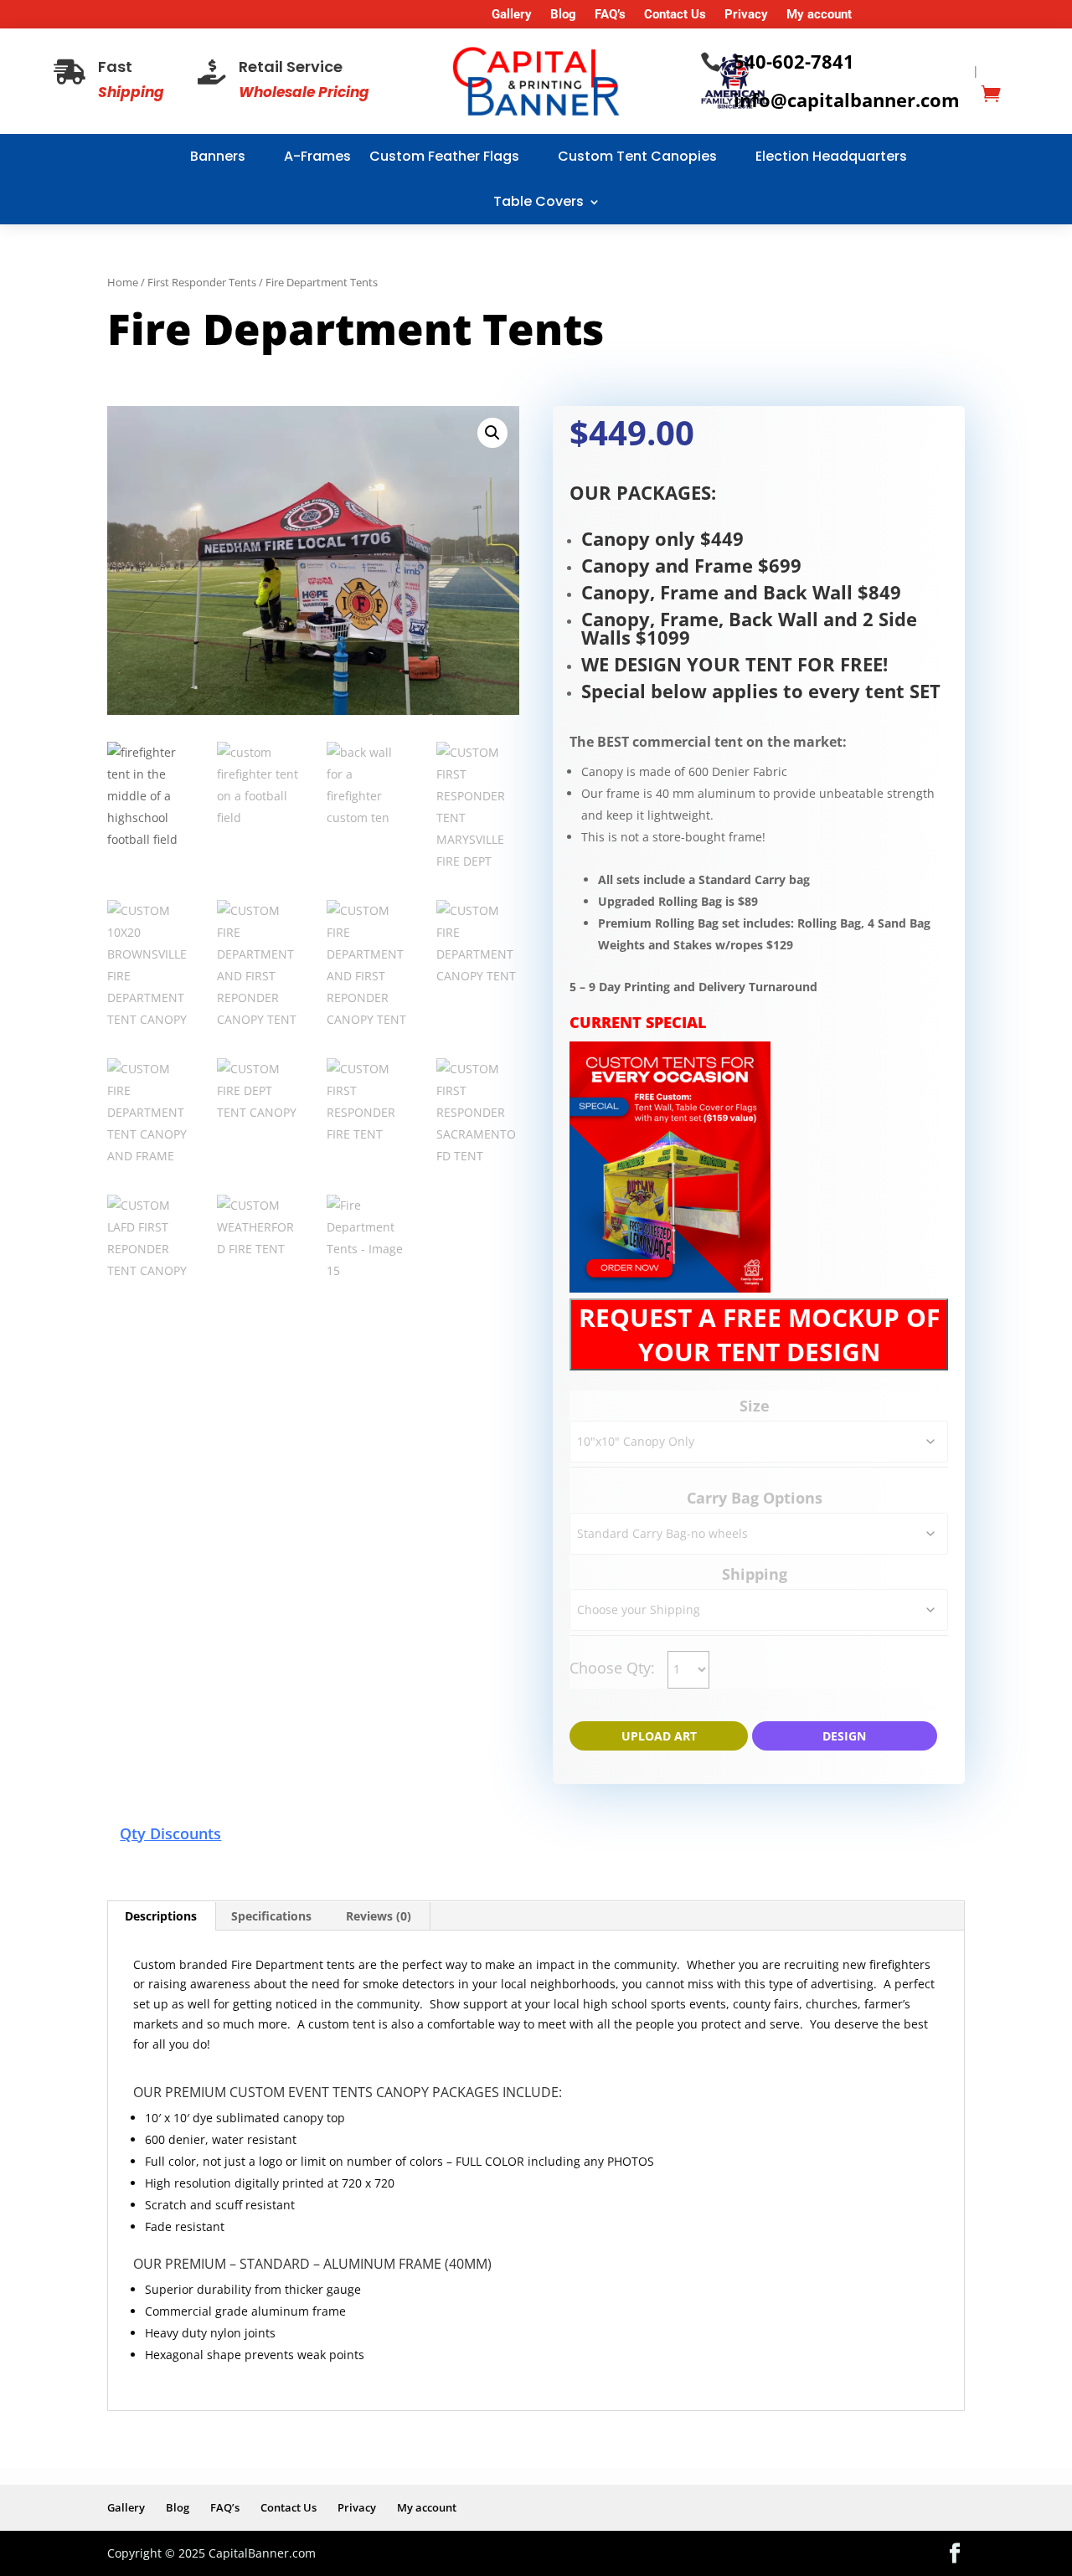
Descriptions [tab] (161, 1916)
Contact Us (675, 15)
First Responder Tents (202, 282)
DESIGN (844, 1736)
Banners (218, 156)
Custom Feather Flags (444, 156)
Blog (563, 15)
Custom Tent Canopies (637, 156)
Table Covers (539, 201)
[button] (492, 433)
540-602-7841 (794, 61)
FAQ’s (610, 15)
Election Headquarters (831, 156)
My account (819, 15)
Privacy (746, 15)
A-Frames (317, 156)
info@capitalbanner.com (847, 100)
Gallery (512, 15)
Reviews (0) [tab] (379, 1916)
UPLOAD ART (659, 1736)
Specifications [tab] (271, 1916)
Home (123, 282)
